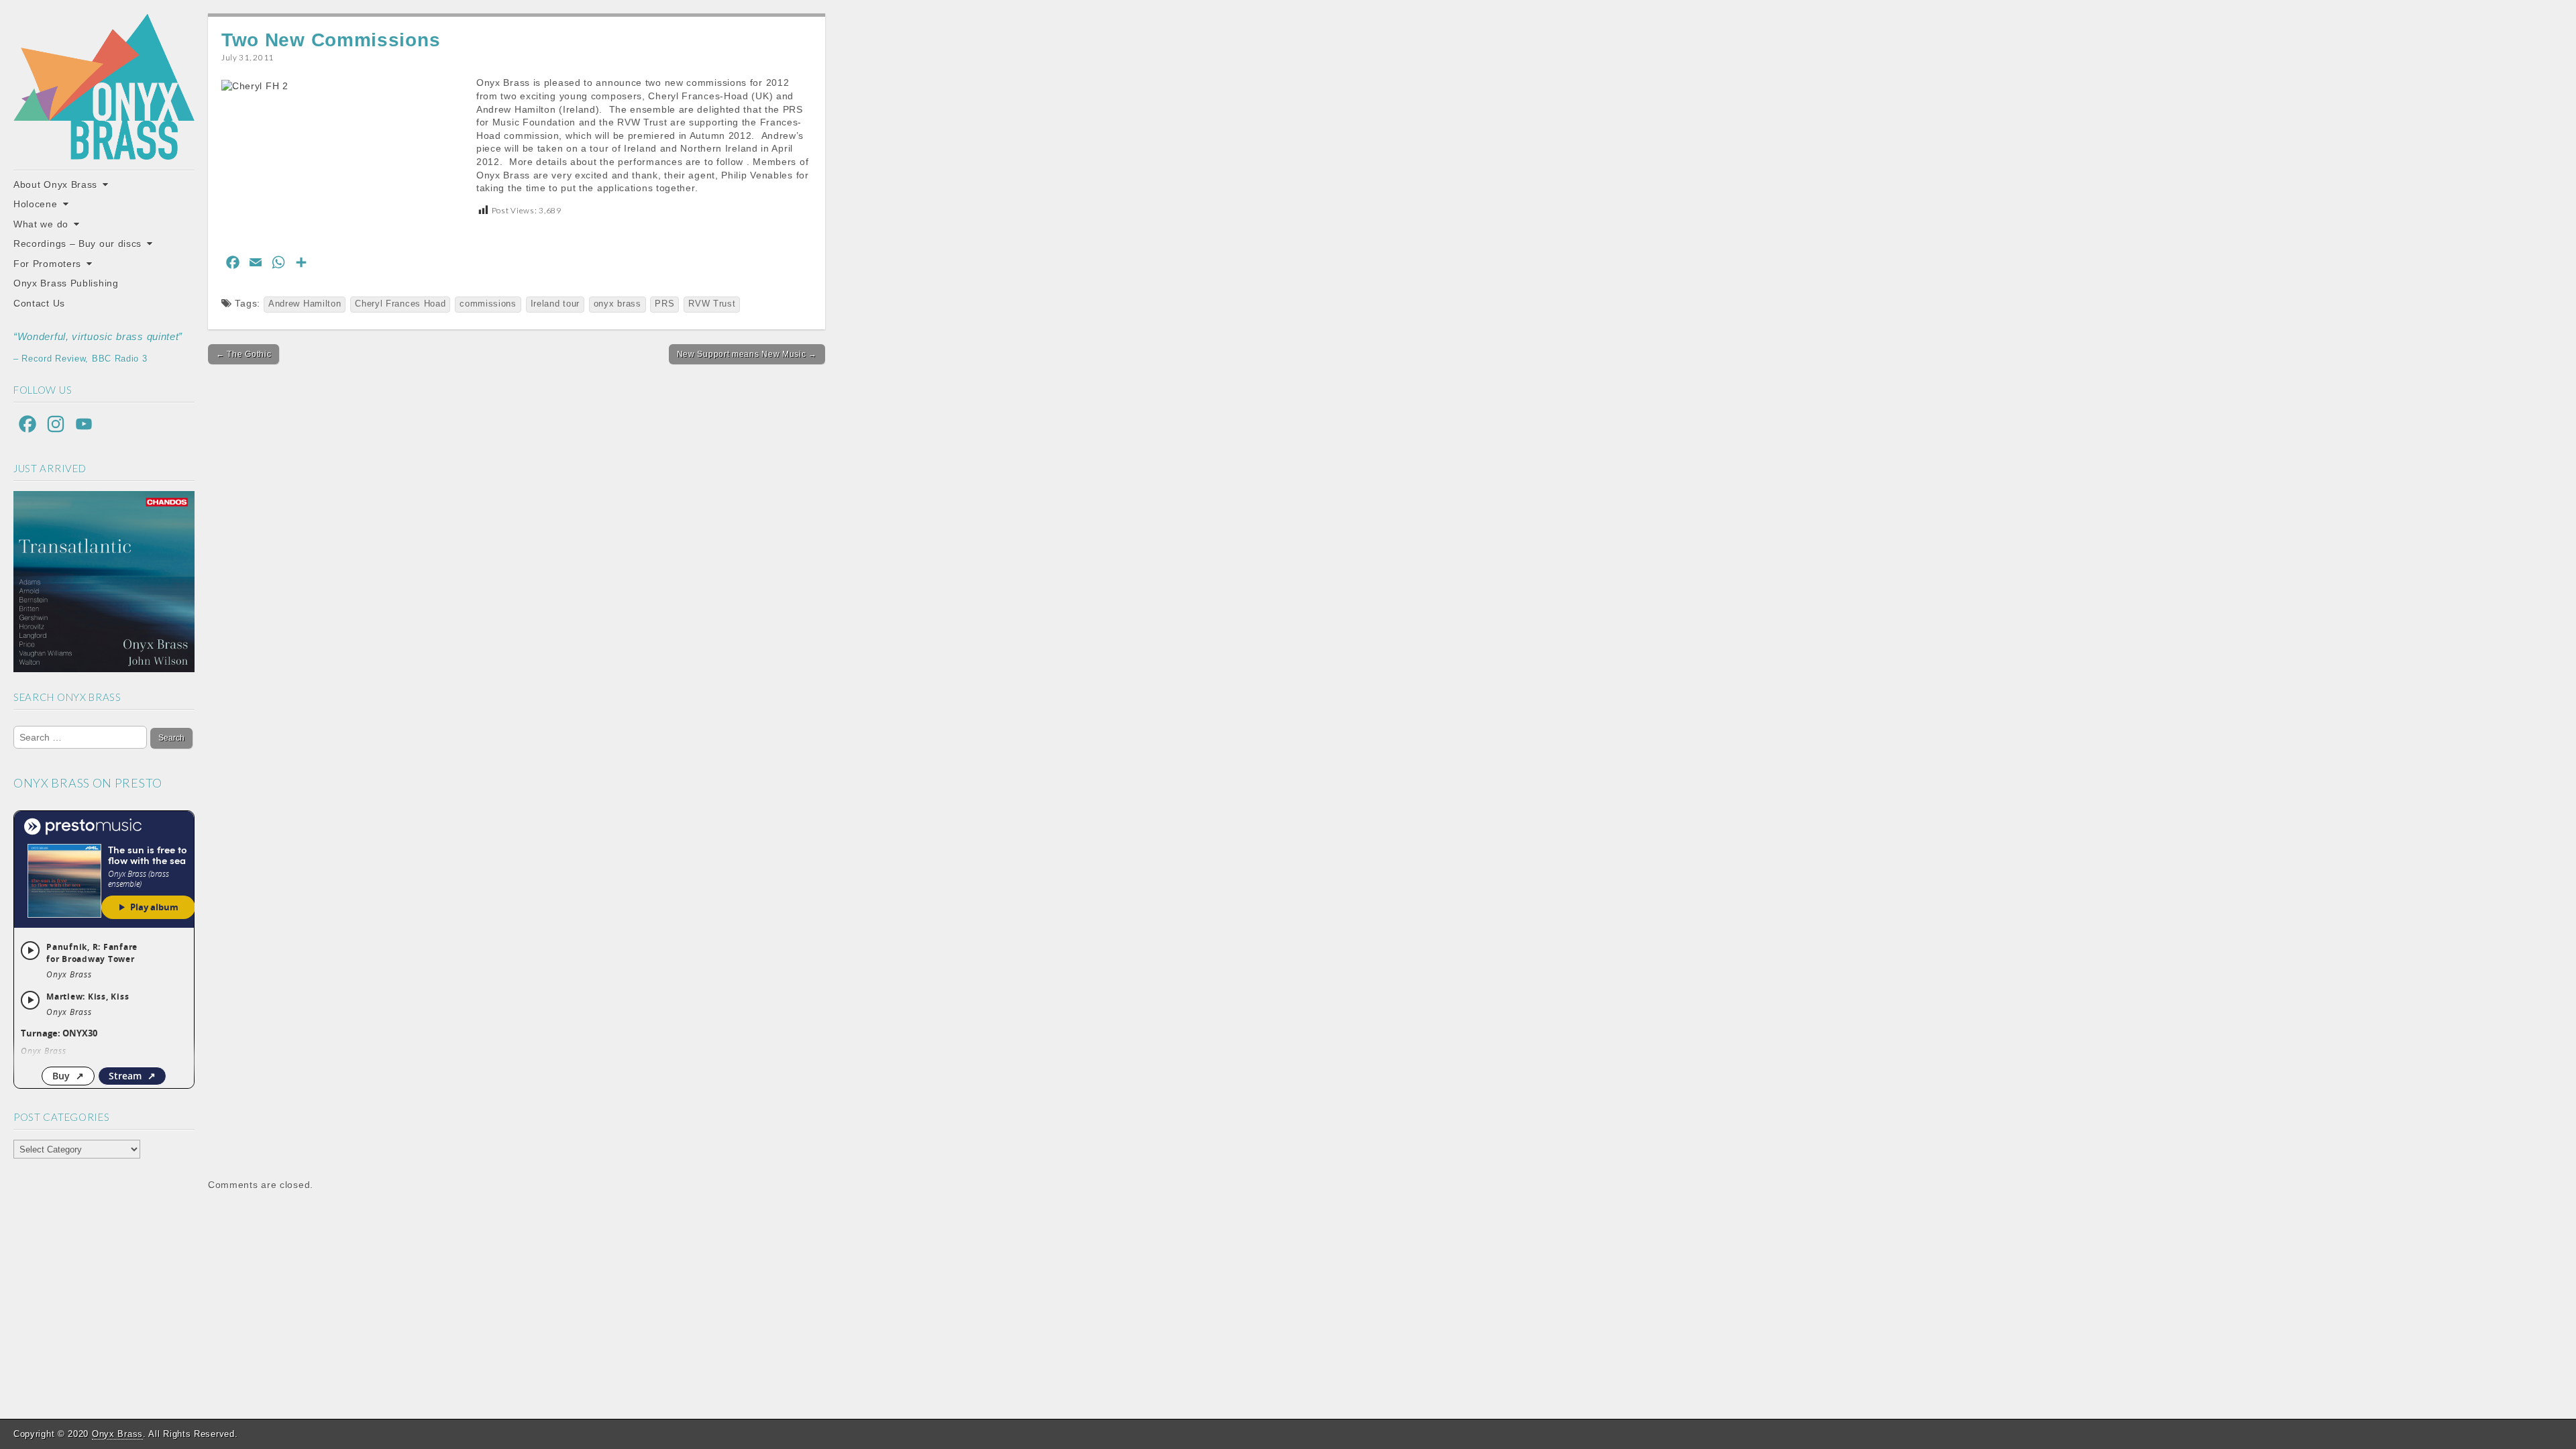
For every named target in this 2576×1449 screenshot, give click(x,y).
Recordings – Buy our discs (77, 244)
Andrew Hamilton (305, 304)
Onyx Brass (117, 1434)
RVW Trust (712, 304)
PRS (664, 304)
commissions (488, 304)
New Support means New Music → (747, 354)
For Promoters (47, 264)
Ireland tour (555, 304)
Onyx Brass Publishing (66, 283)
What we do (41, 224)
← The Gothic (244, 354)
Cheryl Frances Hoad (400, 304)
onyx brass (618, 304)
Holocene (36, 204)
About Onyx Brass (55, 184)
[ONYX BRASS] (104, 87)
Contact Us (39, 303)
